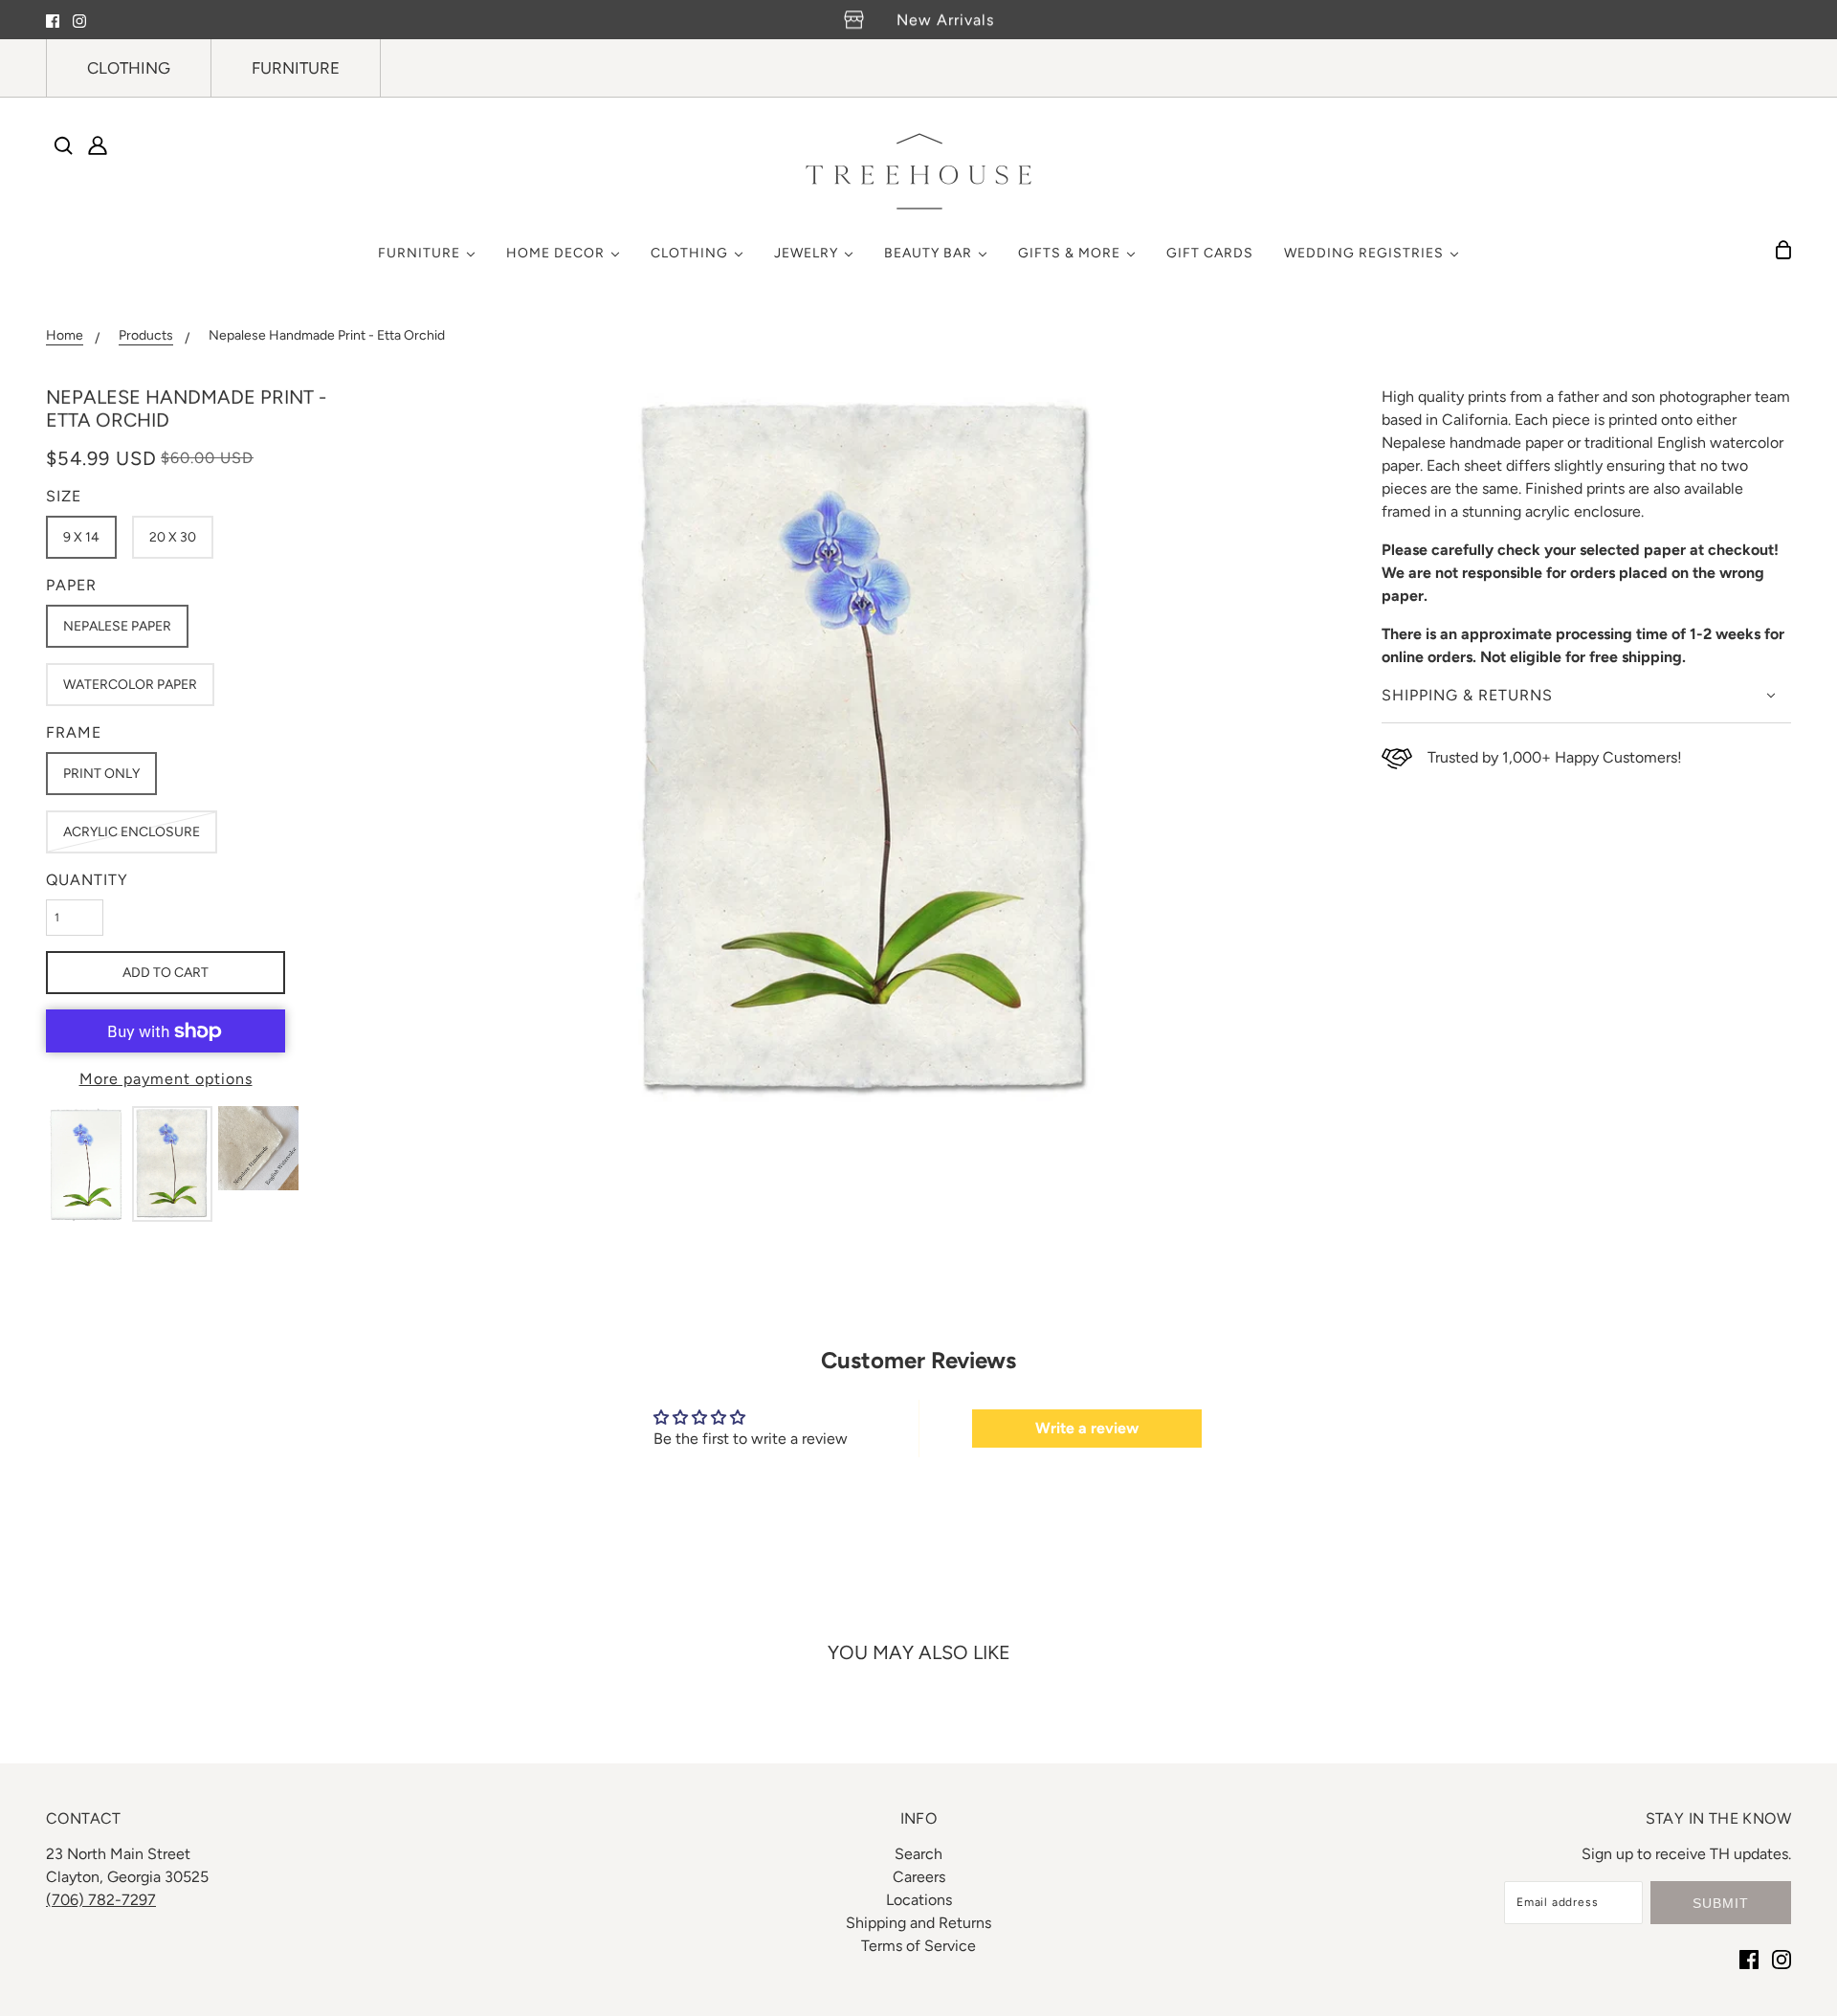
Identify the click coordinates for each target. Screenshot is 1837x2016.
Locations (919, 1900)
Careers (919, 1877)
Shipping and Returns (918, 1923)
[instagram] (79, 20)
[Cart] (1783, 250)
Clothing (129, 68)
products (146, 336)
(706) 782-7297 (101, 1900)
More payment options (166, 1079)
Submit (1721, 1903)
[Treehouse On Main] (918, 171)
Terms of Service (918, 1946)
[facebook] (53, 20)
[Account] (98, 145)
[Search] (63, 145)
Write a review (1087, 1428)
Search (918, 1854)
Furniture (296, 68)
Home (65, 336)
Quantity (87, 880)
